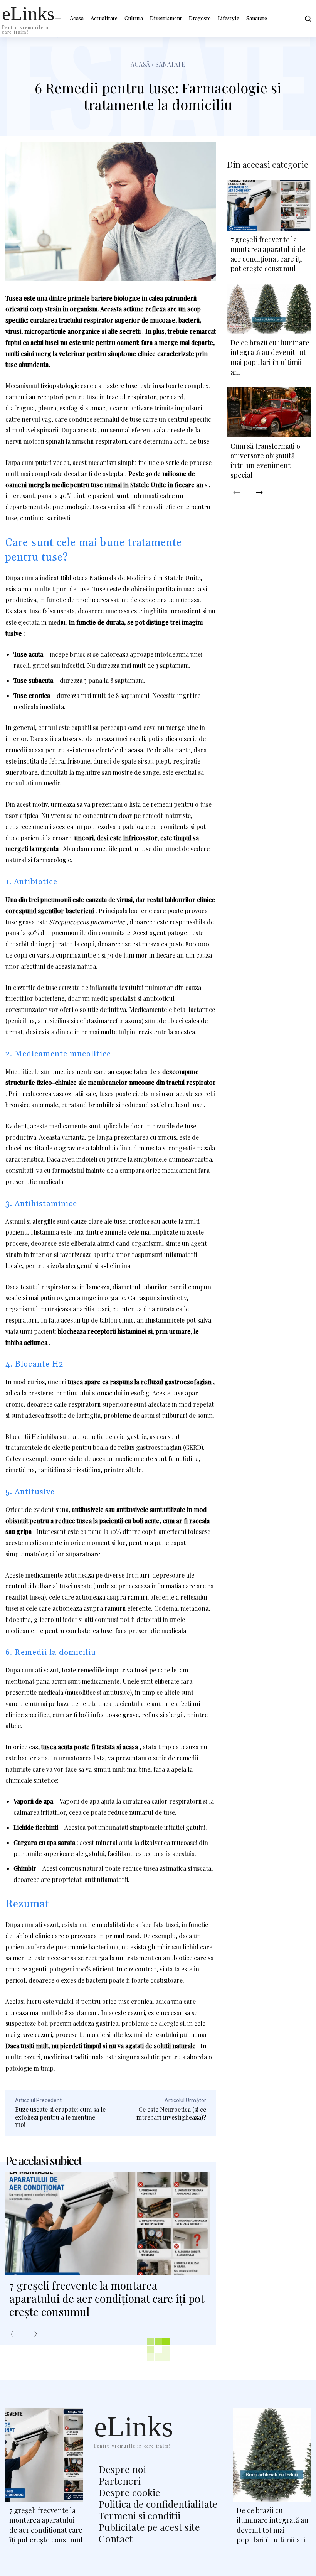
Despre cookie (129, 2492)
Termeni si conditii (140, 2515)
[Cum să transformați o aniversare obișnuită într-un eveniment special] (269, 412)
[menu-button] (58, 19)
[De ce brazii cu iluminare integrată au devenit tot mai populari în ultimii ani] (269, 309)
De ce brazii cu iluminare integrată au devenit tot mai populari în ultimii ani (270, 357)
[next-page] (34, 2334)
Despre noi (122, 2469)
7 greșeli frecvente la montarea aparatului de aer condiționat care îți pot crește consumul (107, 2298)
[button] (307, 19)
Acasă (140, 64)
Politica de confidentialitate (158, 2504)
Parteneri (120, 2481)
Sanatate (170, 64)
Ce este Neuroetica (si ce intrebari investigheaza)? (171, 2113)
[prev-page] (14, 2334)
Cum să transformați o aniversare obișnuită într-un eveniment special (265, 461)
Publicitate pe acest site (149, 2527)
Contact (116, 2538)
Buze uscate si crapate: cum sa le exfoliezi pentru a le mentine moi (60, 2117)
